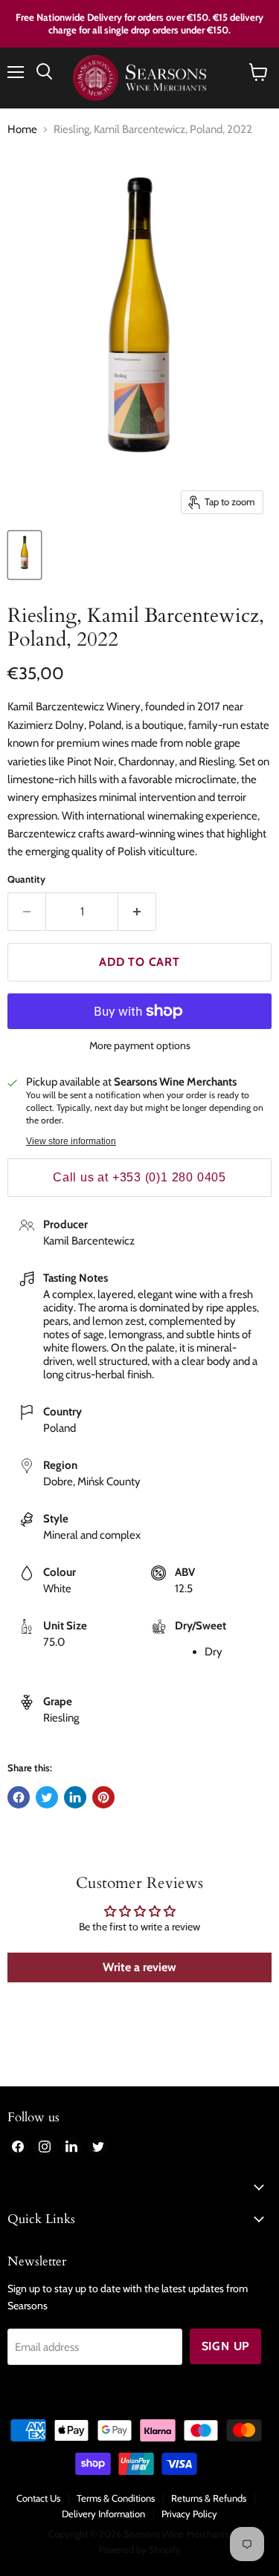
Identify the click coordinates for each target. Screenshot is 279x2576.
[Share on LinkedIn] (75, 1797)
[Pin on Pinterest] (103, 1797)
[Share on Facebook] (19, 1797)
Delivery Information (103, 2514)
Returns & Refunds (209, 2498)
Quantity (26, 879)
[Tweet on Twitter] (47, 1797)
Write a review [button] (139, 1967)
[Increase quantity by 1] (137, 912)
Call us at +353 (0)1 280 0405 (139, 1177)
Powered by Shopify (139, 2549)
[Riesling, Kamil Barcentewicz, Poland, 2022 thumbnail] (25, 555)
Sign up (226, 2346)
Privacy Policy (189, 2514)
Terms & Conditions (116, 2498)
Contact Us (38, 2498)
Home (22, 130)
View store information (71, 1141)
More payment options (140, 1045)
